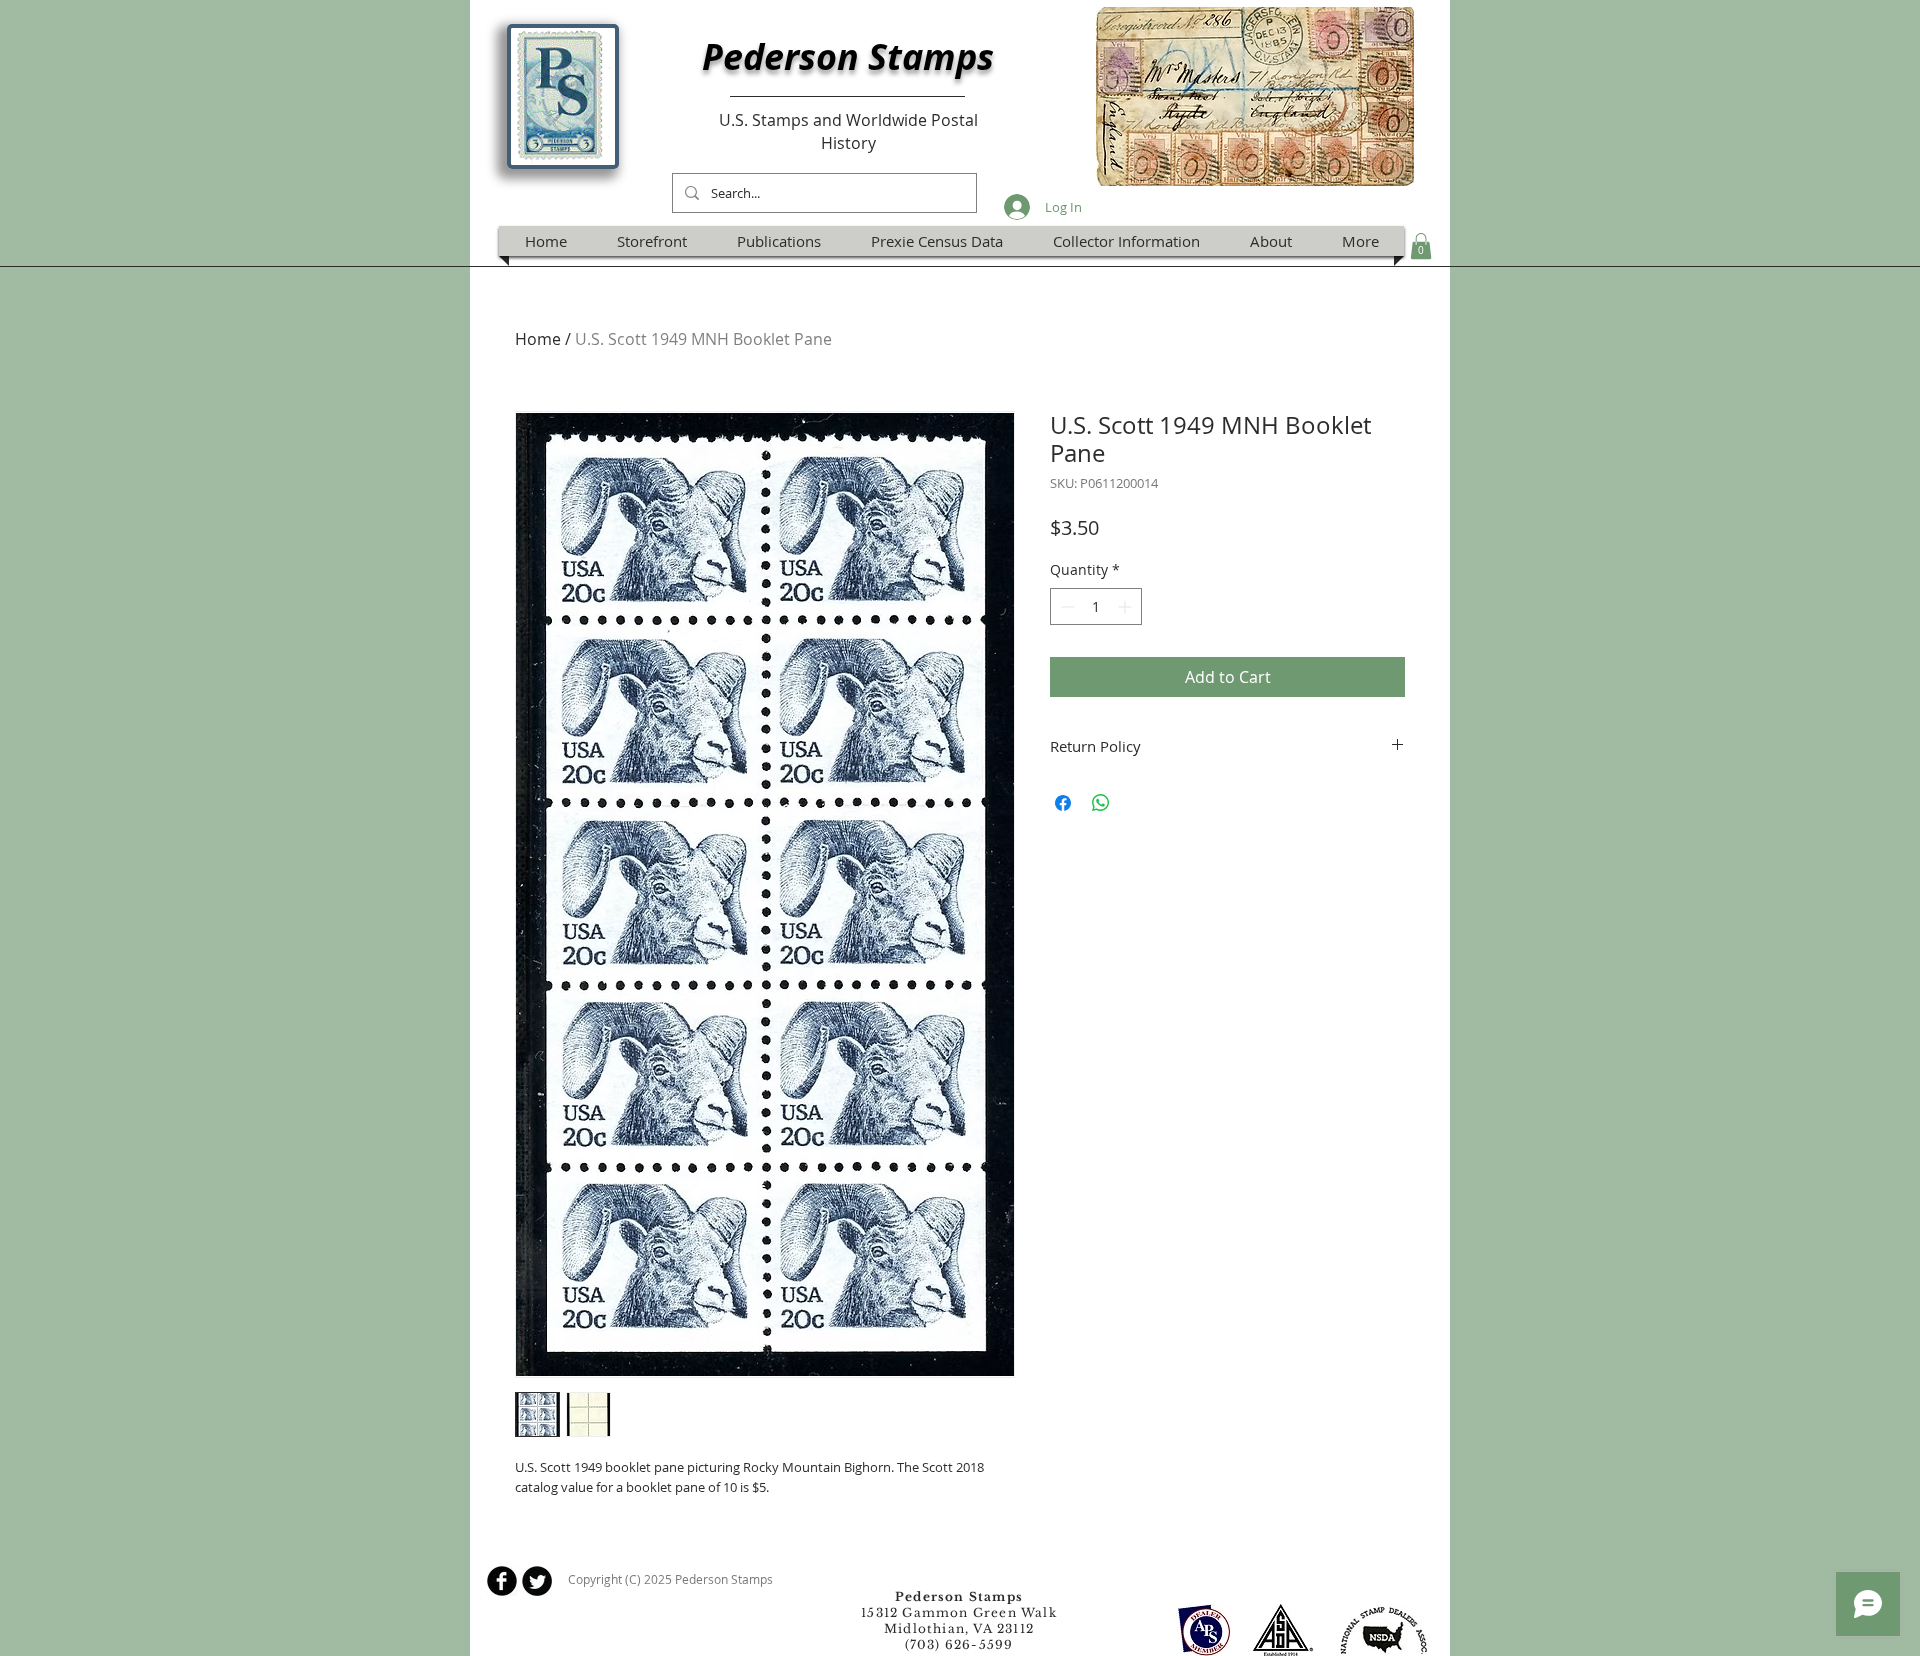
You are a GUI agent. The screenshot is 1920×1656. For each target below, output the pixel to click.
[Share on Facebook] (1063, 803)
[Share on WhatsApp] (1101, 803)
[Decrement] (1065, 606)
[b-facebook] (502, 1581)
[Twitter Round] (537, 1581)
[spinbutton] (1096, 606)
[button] (1421, 246)
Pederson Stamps (848, 56)
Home (538, 339)
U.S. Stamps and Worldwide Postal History (848, 131)
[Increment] (1126, 606)
